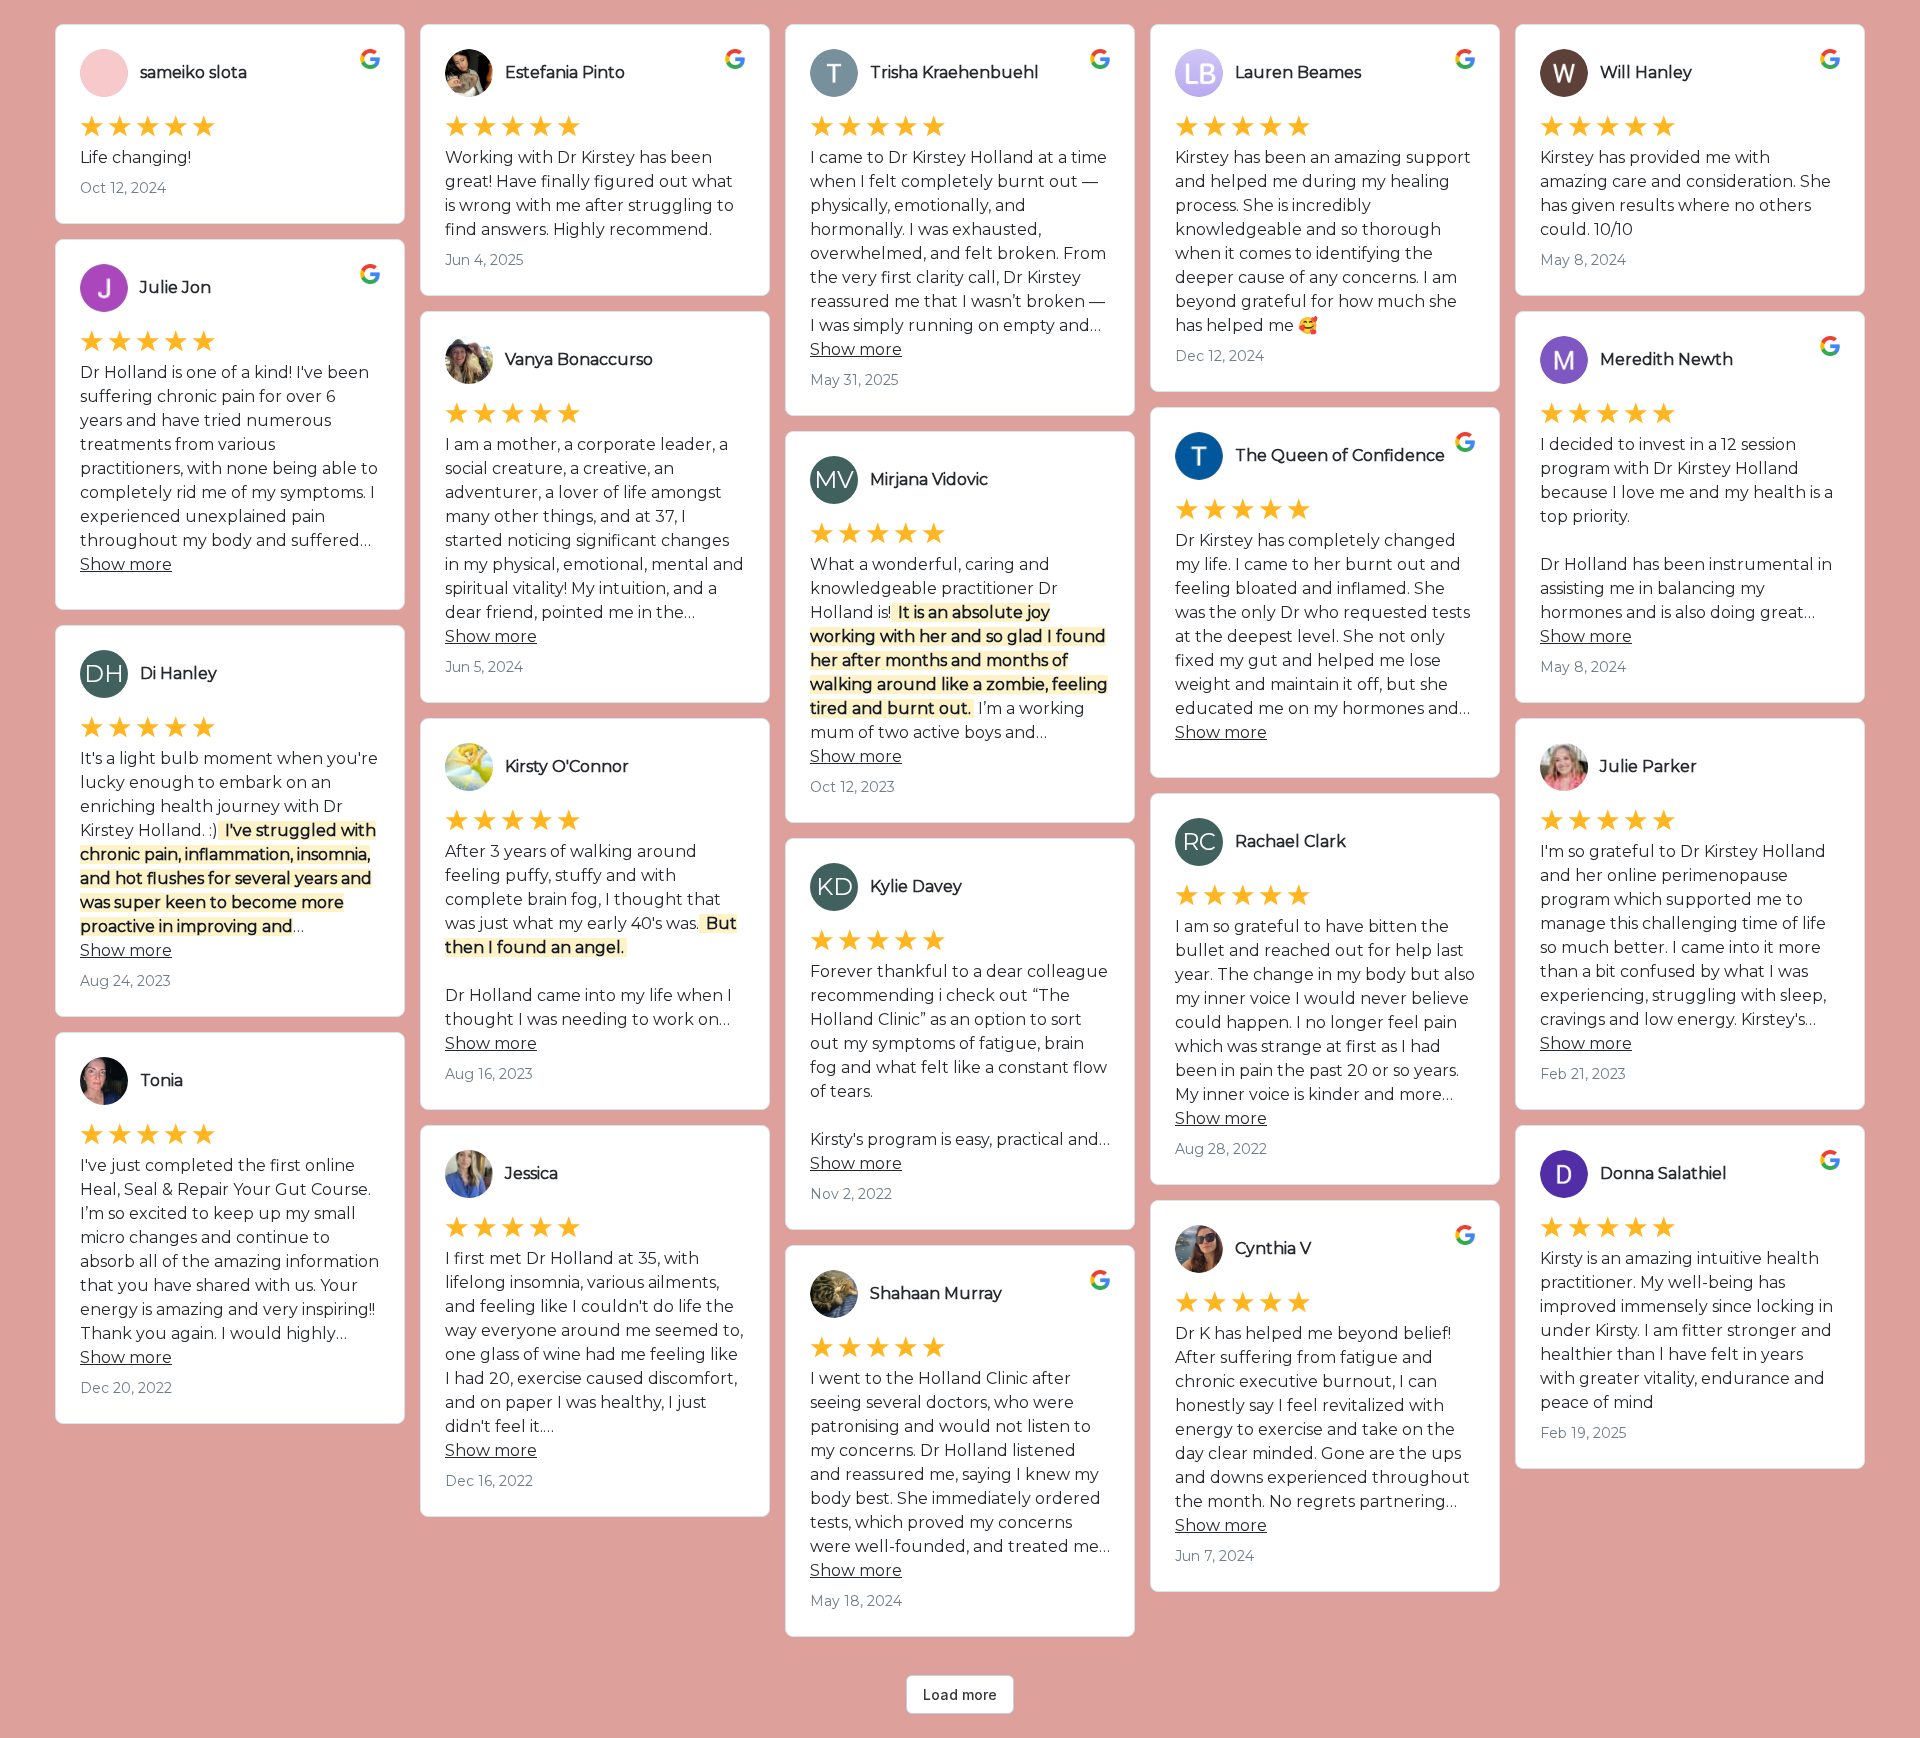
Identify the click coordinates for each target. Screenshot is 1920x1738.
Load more (960, 1694)
